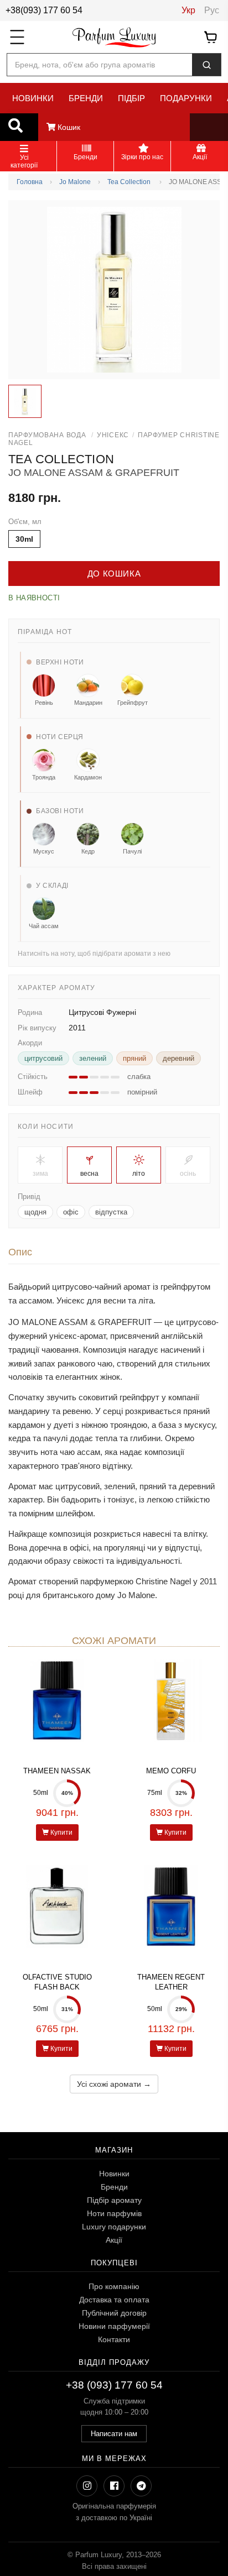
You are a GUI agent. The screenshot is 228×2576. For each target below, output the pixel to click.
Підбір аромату (114, 2200)
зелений (93, 1058)
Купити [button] (61, 1832)
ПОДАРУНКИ (186, 98)
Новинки (114, 2174)
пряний (134, 1058)
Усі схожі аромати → (114, 2084)
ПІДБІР (131, 98)
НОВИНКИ (33, 98)
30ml (24, 539)
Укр (188, 10)
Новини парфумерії (114, 2326)
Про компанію (114, 2286)
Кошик (68, 127)
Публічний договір (114, 2313)
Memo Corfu (171, 1771)
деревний (178, 1058)
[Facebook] (114, 2486)
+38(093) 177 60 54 (44, 10)
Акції (114, 2240)
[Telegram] (141, 2486)
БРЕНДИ (86, 98)
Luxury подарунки (114, 2227)
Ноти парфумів (114, 2213)
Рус (212, 10)
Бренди (114, 2187)
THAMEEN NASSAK (57, 1771)
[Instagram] (87, 2486)
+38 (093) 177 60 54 (114, 2385)
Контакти (114, 2339)
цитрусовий (43, 1058)
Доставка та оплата (114, 2300)
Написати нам (114, 2434)
